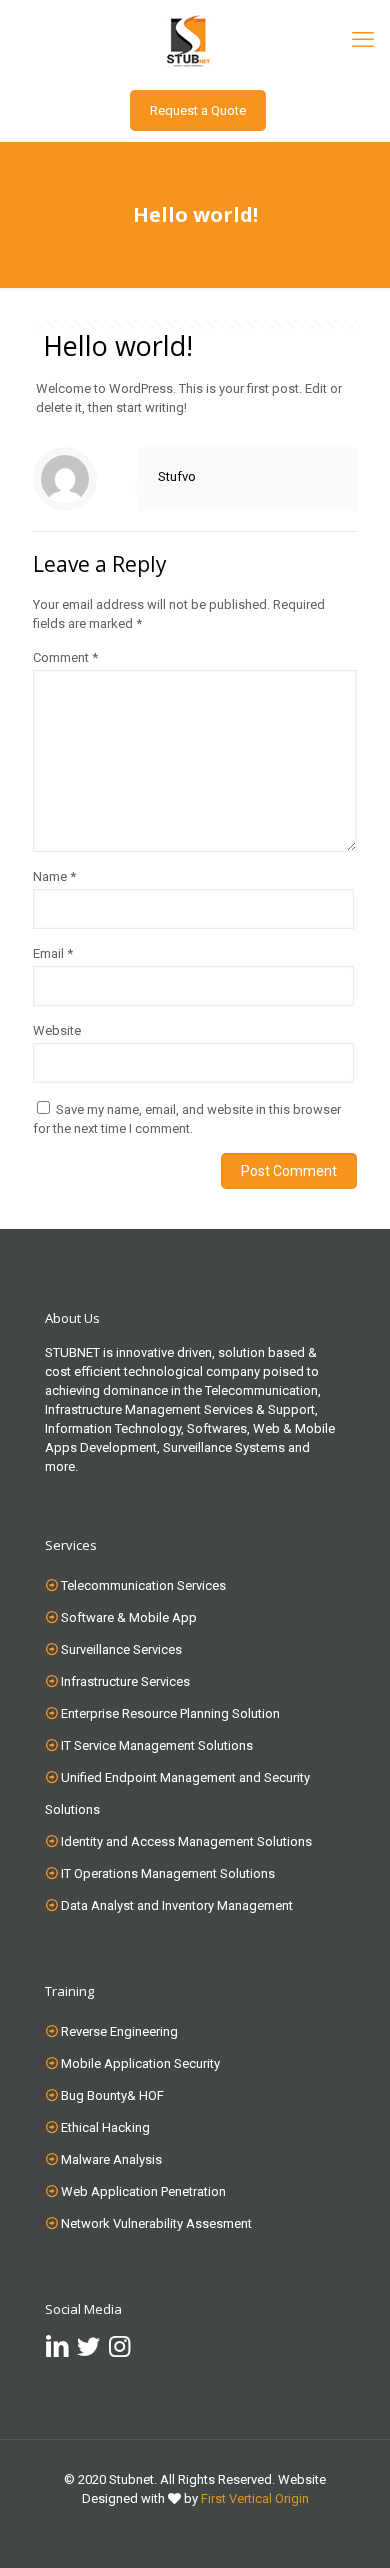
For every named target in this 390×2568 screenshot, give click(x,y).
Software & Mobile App (129, 1617)
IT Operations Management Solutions (168, 1873)
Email (53, 953)
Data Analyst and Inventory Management (177, 1905)
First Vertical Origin (255, 2498)
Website (57, 1030)
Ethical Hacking (105, 2127)
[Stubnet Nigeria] (195, 40)
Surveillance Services (121, 1649)
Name (54, 876)
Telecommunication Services (143, 1585)
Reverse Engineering (119, 2031)
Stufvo (177, 476)
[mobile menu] (363, 40)
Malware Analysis (111, 2159)
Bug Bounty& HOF (112, 2095)
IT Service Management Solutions (157, 1745)
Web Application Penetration (143, 2191)
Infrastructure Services (125, 1681)
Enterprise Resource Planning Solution (170, 1713)
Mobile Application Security (140, 2063)
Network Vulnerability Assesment (156, 2223)
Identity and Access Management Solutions (186, 1841)
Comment (65, 657)
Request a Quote (198, 110)
